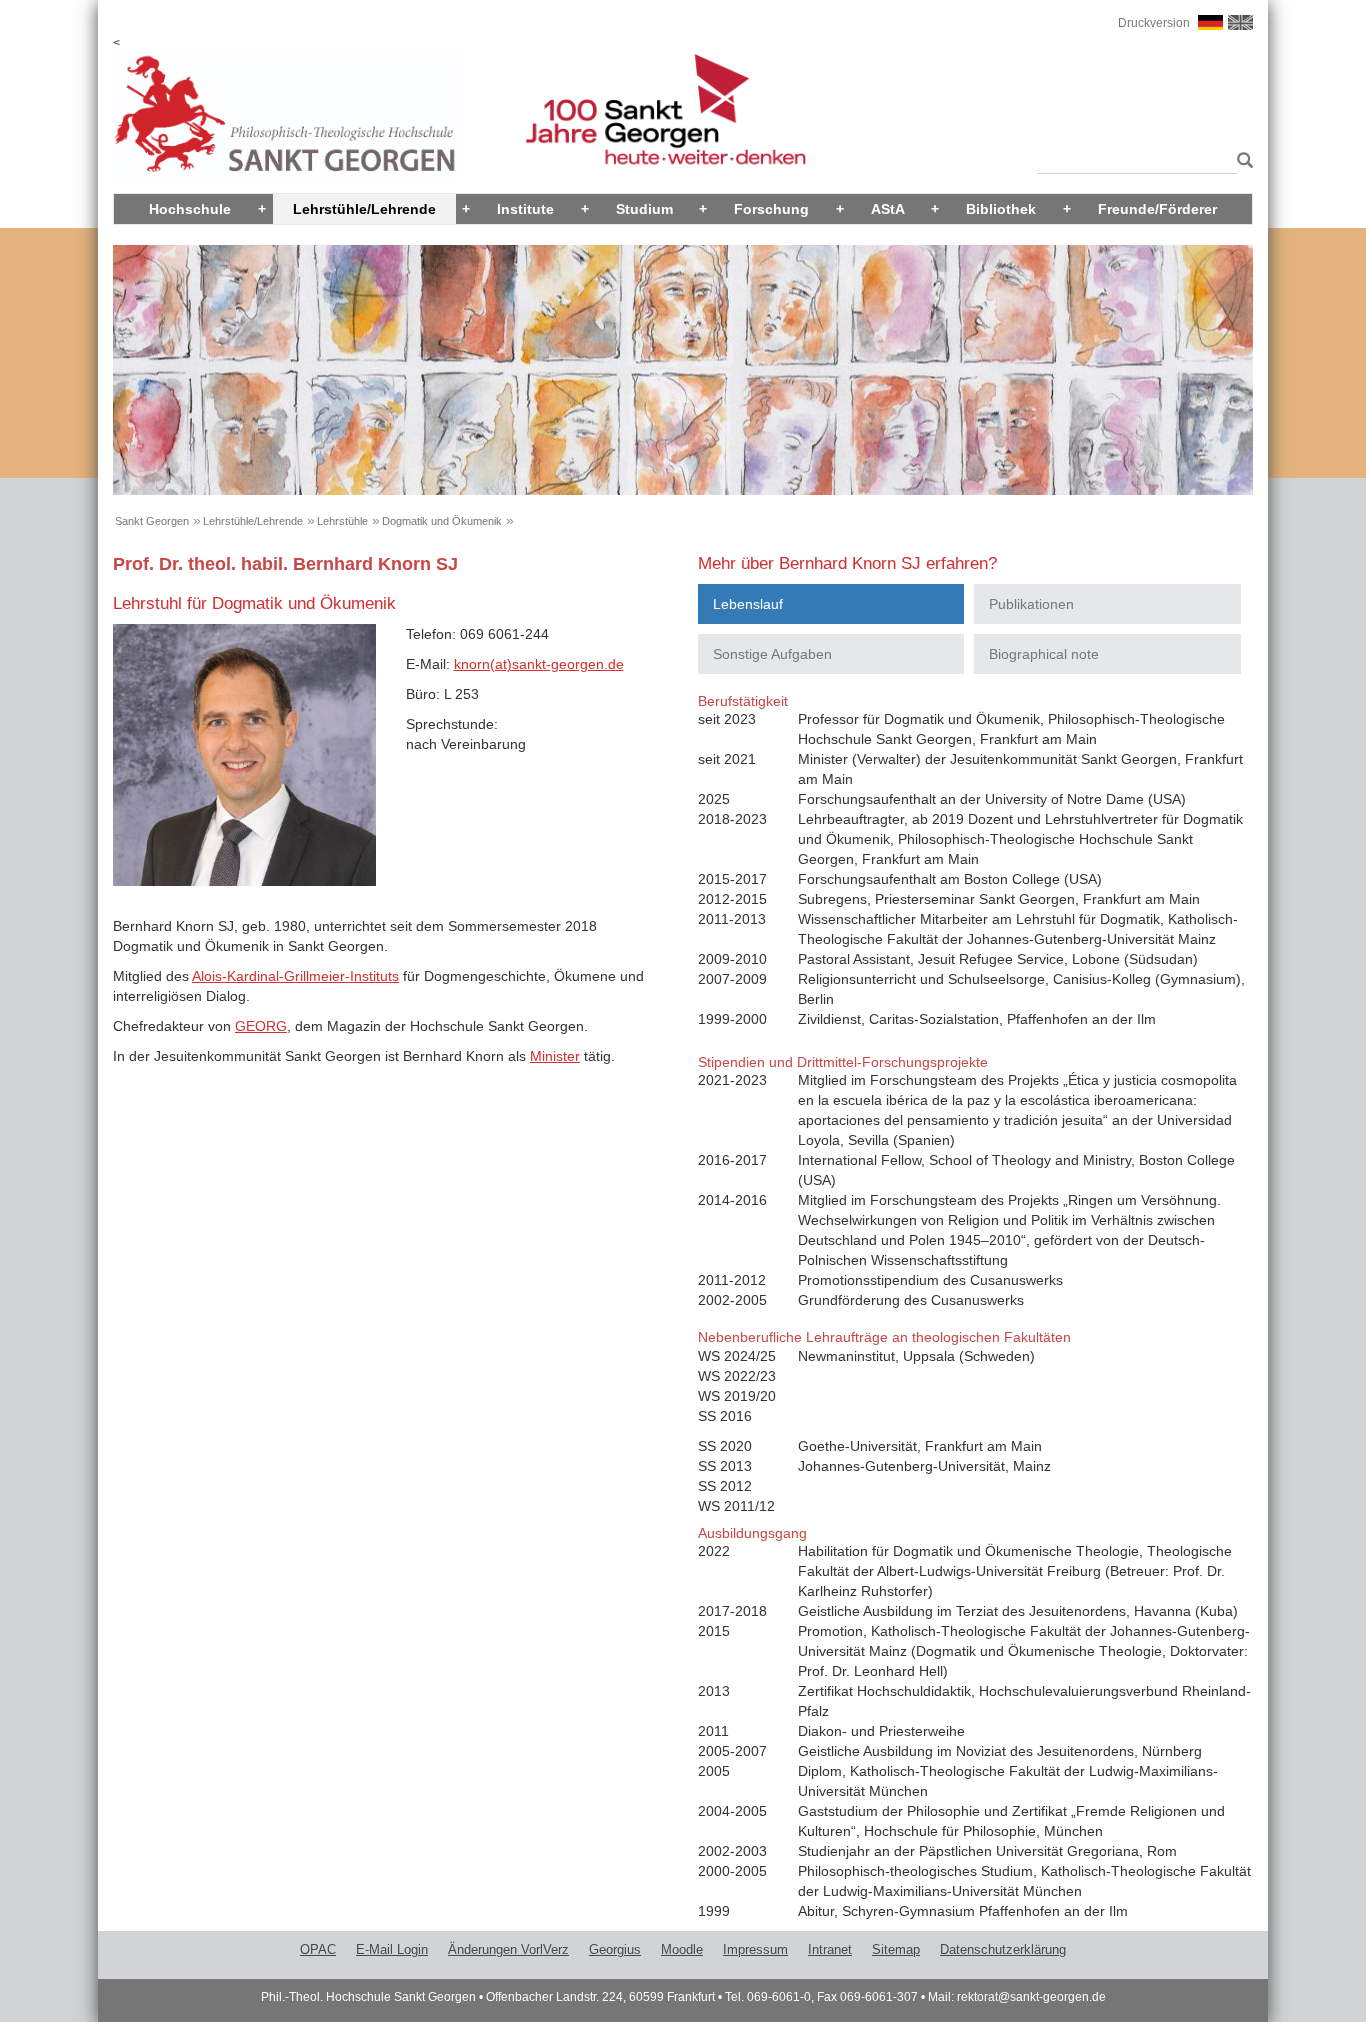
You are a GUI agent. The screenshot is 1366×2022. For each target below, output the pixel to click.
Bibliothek (1001, 209)
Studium (644, 209)
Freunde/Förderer (1157, 209)
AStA (888, 209)
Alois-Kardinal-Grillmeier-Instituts (295, 976)
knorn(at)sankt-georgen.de (539, 664)
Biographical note (1044, 654)
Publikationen (1031, 604)
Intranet (830, 1949)
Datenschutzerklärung (1003, 1949)
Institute (525, 209)
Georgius (615, 1949)
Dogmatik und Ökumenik (442, 521)
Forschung (771, 209)
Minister (555, 1056)
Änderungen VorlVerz (508, 1949)
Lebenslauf (748, 604)
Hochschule (190, 209)
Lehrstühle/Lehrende (364, 209)
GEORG (261, 1026)
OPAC (318, 1949)
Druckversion (1154, 23)
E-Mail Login (392, 1949)
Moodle (682, 1949)
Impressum (755, 1949)
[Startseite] (286, 114)
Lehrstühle (342, 521)
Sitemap (896, 1949)
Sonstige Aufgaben (772, 654)
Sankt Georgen (152, 521)
